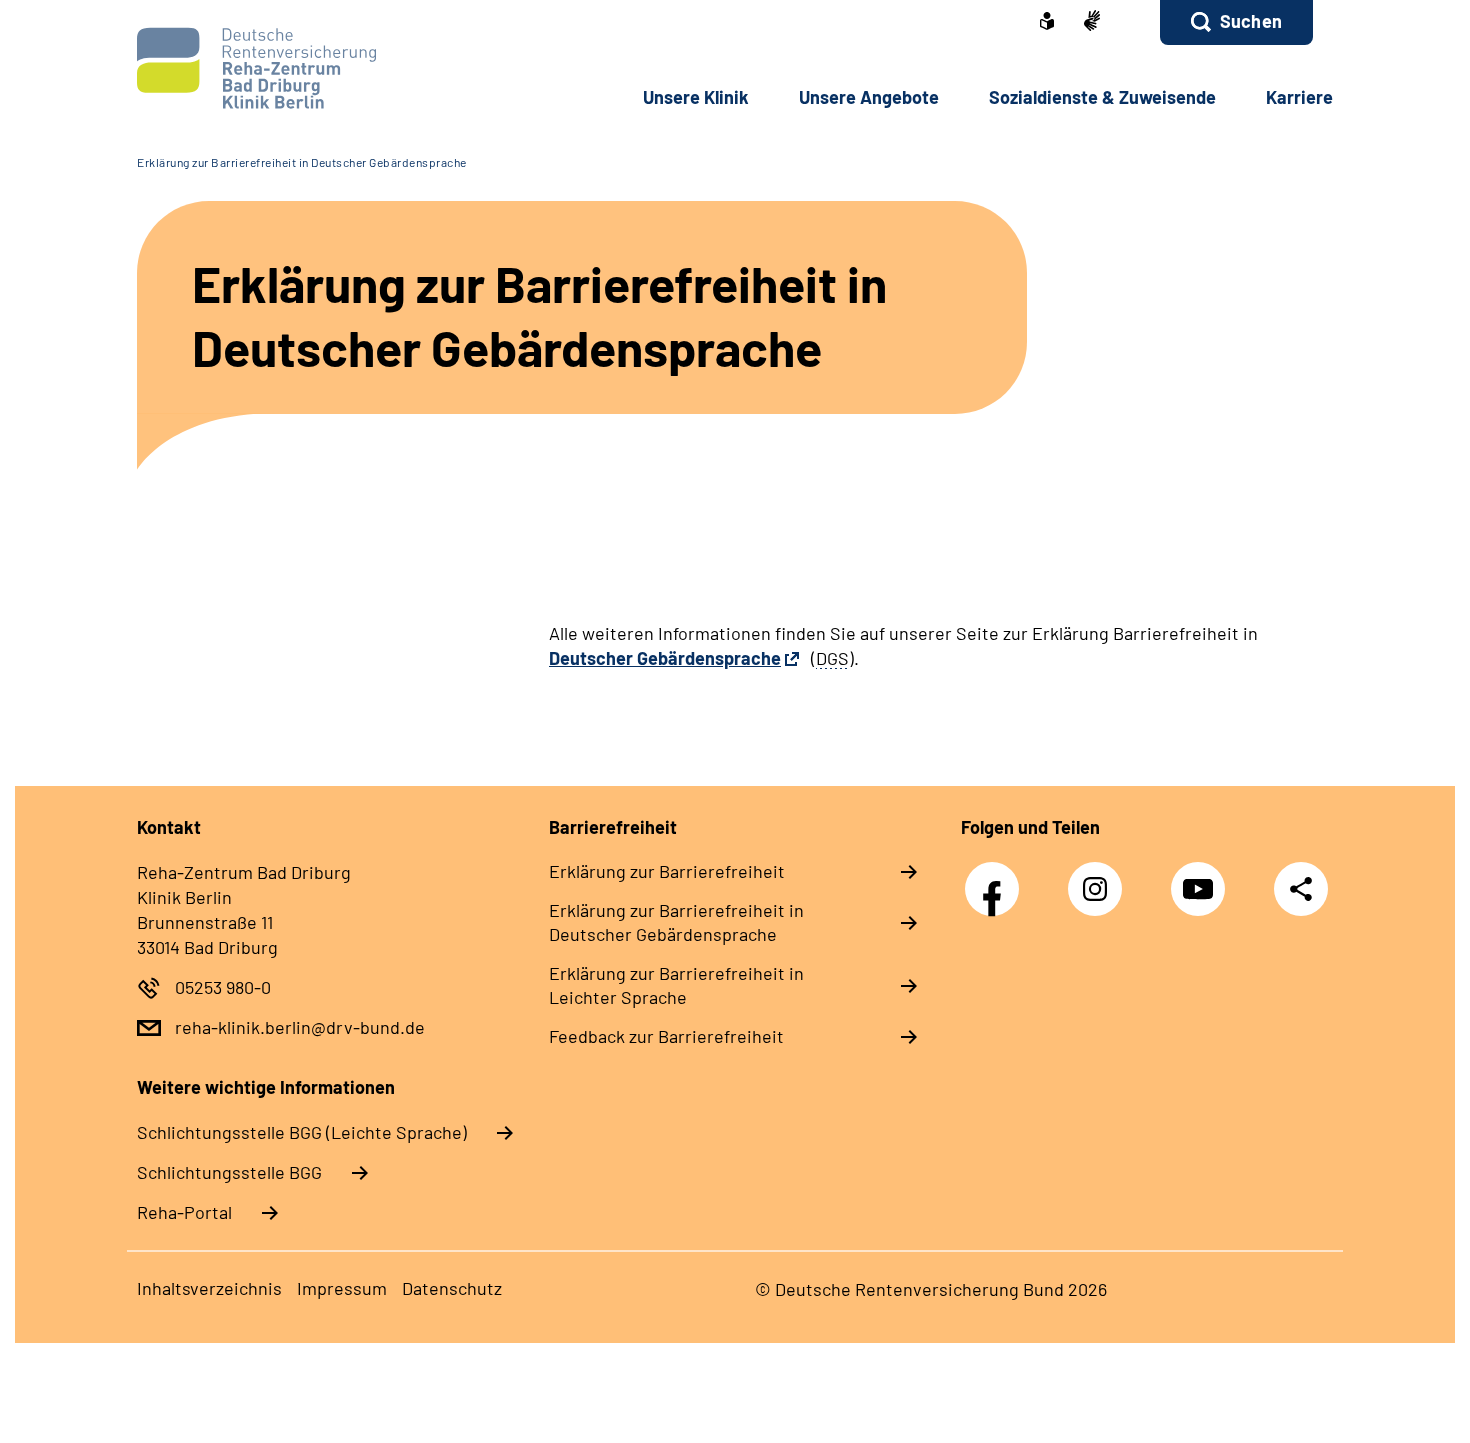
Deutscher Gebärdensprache (665, 658)
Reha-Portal (184, 1212)
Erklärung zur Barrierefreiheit (667, 871)
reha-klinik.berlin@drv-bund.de (300, 1027)
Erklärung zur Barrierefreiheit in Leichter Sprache (676, 985)
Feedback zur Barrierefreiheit (666, 1036)
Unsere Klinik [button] (696, 97)
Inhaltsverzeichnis (209, 1288)
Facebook (997, 878)
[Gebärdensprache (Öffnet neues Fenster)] (1092, 22)
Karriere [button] (1299, 97)
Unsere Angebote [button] (869, 97)
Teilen (1301, 888)
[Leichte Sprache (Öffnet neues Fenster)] (1047, 23)
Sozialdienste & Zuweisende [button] (1102, 97)
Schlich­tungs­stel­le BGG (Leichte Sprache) (302, 1132)
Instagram (1100, 878)
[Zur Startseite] (271, 68)
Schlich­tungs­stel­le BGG (229, 1172)
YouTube (1203, 878)
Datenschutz (452, 1288)
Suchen (1251, 21)
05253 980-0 (223, 987)
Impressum (342, 1288)
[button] (1236, 22)
